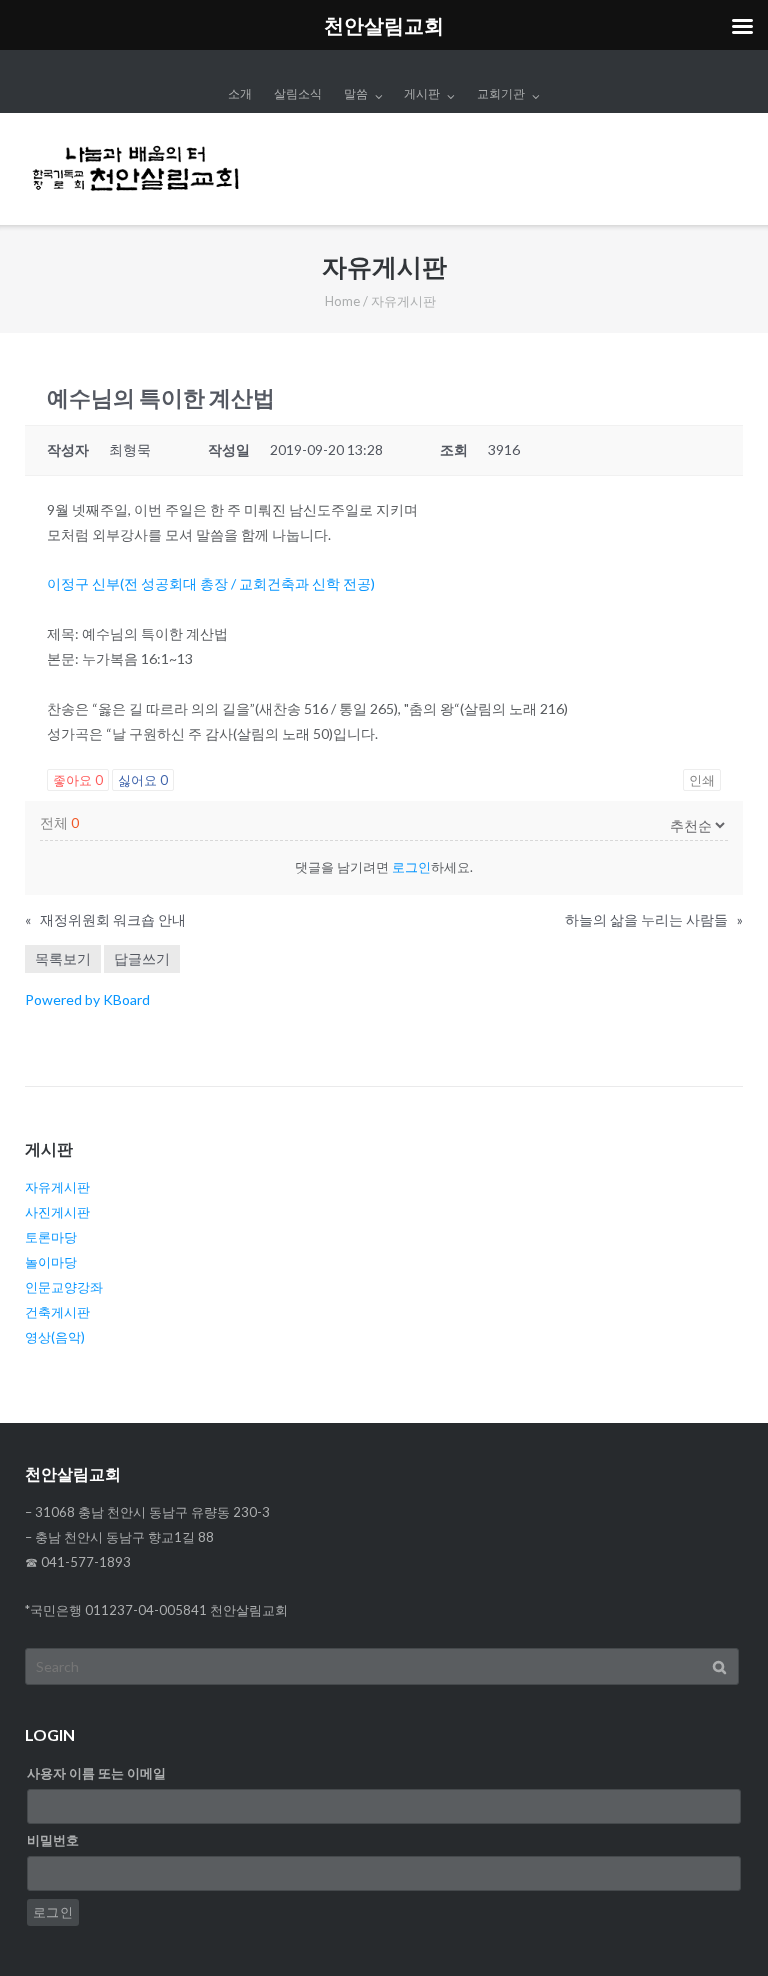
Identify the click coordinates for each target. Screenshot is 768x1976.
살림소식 (298, 93)
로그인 (411, 867)
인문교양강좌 (64, 1287)
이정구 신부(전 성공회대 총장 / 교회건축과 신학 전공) (211, 583)
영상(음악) (55, 1337)
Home (342, 301)
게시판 (422, 93)
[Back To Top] (718, 1928)
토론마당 (51, 1237)
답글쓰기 (142, 958)
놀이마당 (51, 1262)
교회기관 (501, 93)
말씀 (356, 93)
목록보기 (63, 958)
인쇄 (702, 780)
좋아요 (78, 780)
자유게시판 (57, 1187)
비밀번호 (53, 1840)
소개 (240, 93)
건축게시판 (57, 1312)
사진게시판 (57, 1212)
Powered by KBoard (87, 999)
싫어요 (143, 780)
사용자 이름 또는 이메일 (96, 1773)
